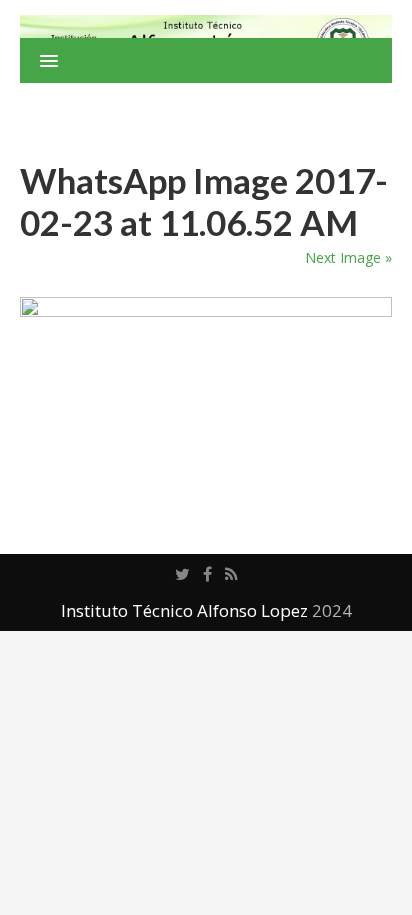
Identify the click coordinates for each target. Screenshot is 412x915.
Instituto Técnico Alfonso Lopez (184, 610)
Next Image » (348, 257)
